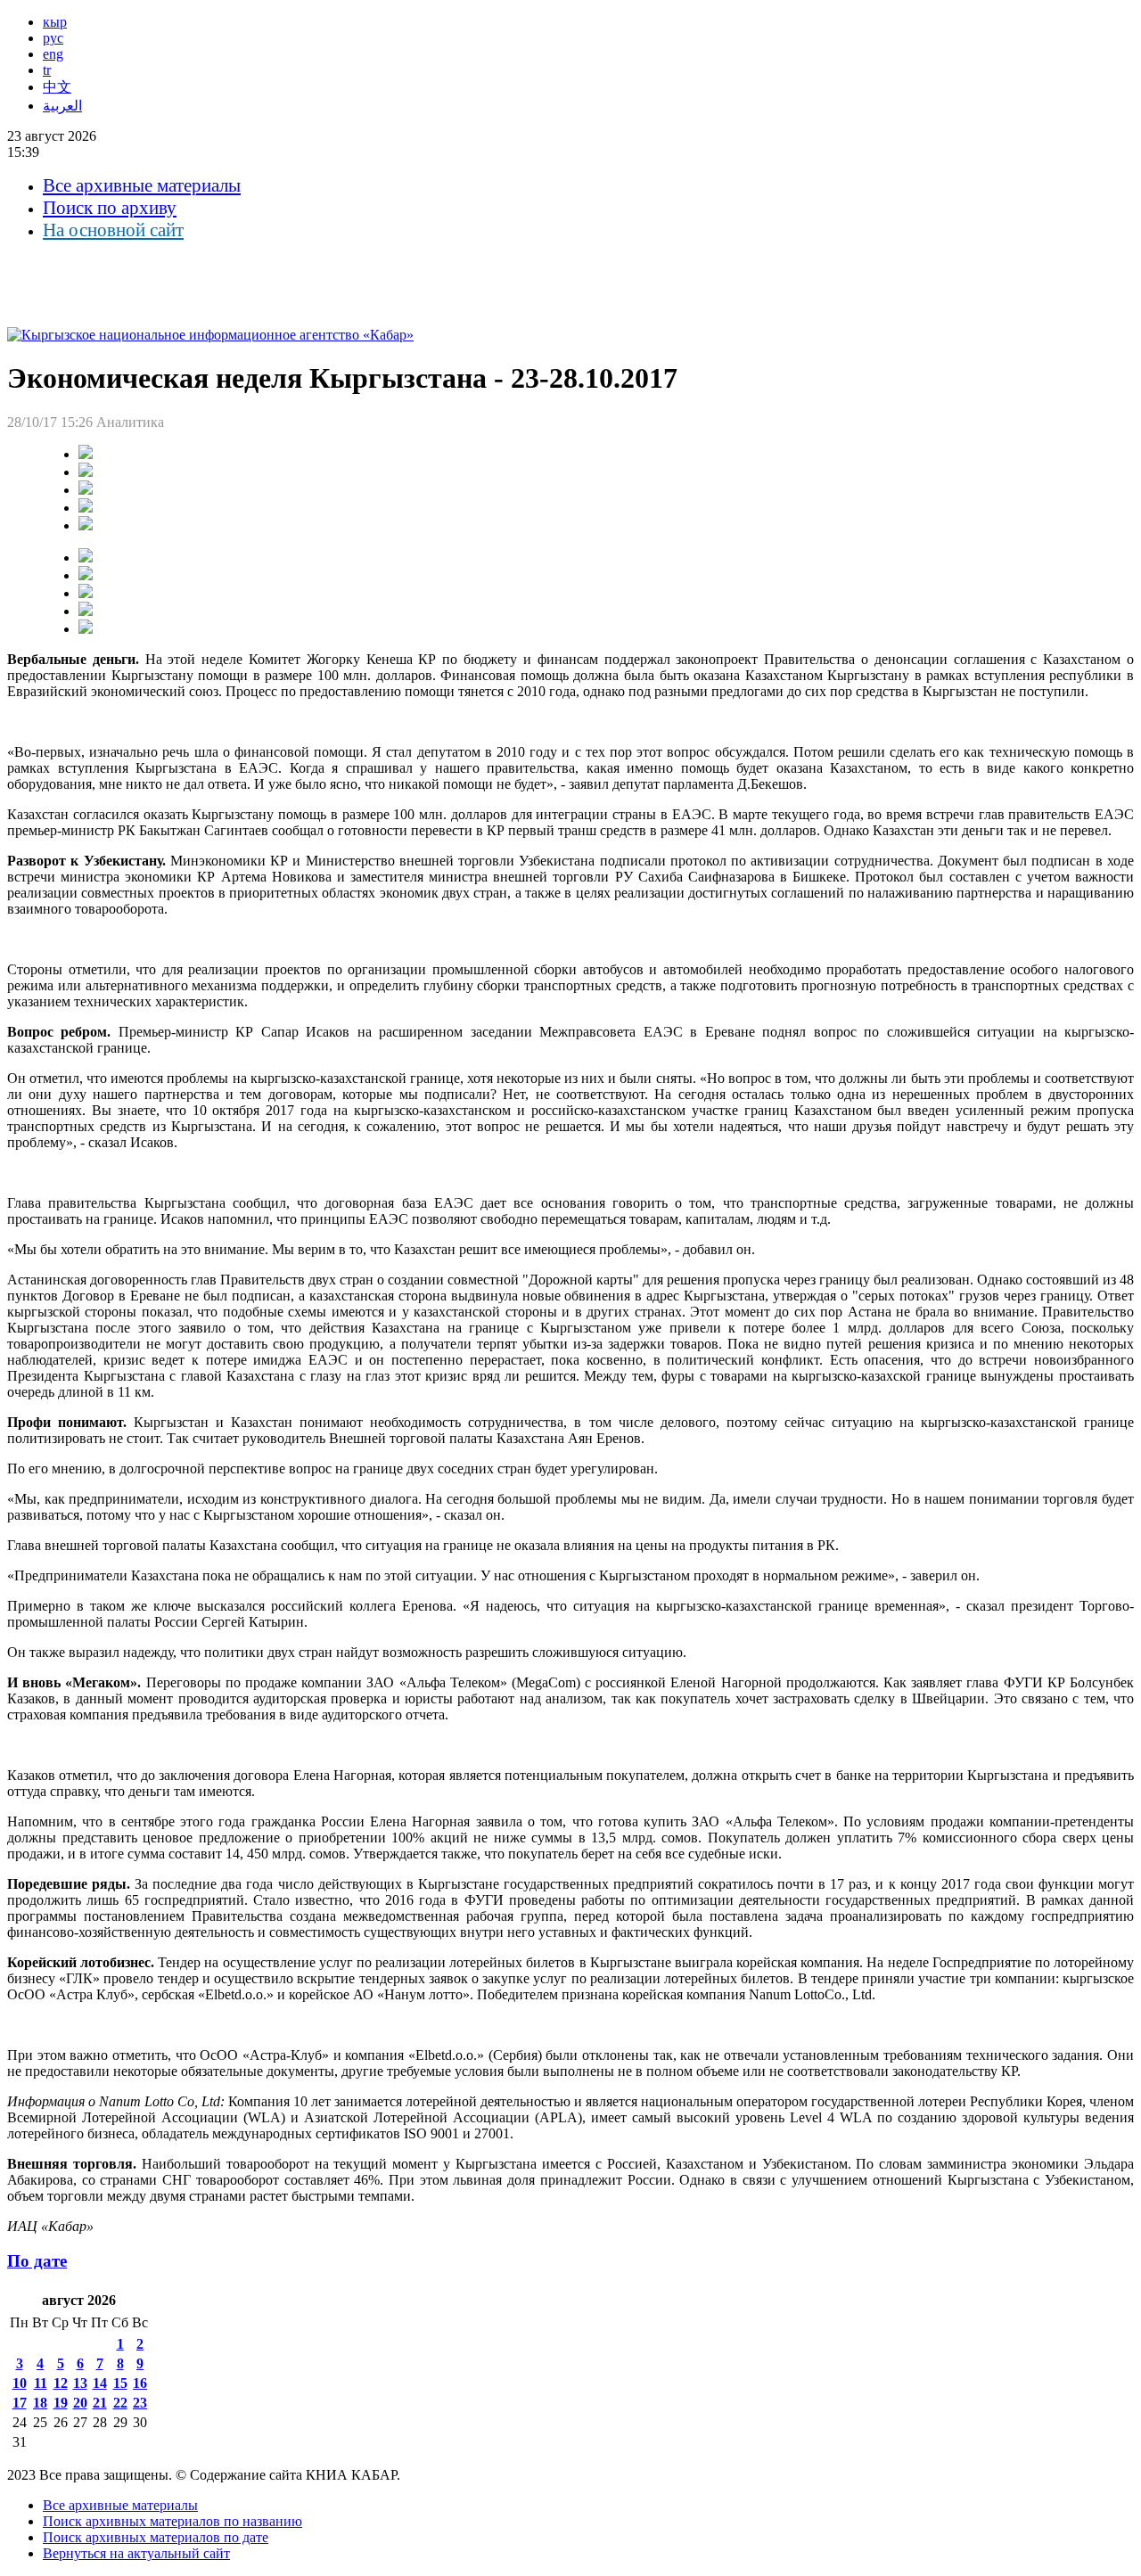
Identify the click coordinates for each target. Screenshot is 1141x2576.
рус (53, 38)
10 (20, 2383)
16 (140, 2383)
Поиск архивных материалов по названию (172, 2521)
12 (61, 2383)
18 (40, 2403)
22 (120, 2403)
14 (100, 2383)
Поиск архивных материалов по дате (156, 2537)
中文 (57, 87)
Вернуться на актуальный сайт (136, 2553)
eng (53, 54)
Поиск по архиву (110, 208)
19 (61, 2403)
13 (80, 2383)
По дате (37, 2261)
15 (120, 2383)
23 (140, 2403)
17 (20, 2403)
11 (41, 2383)
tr (47, 70)
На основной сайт (113, 230)
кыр (55, 22)
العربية (62, 106)
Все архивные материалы (142, 185)
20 (80, 2403)
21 (100, 2403)
